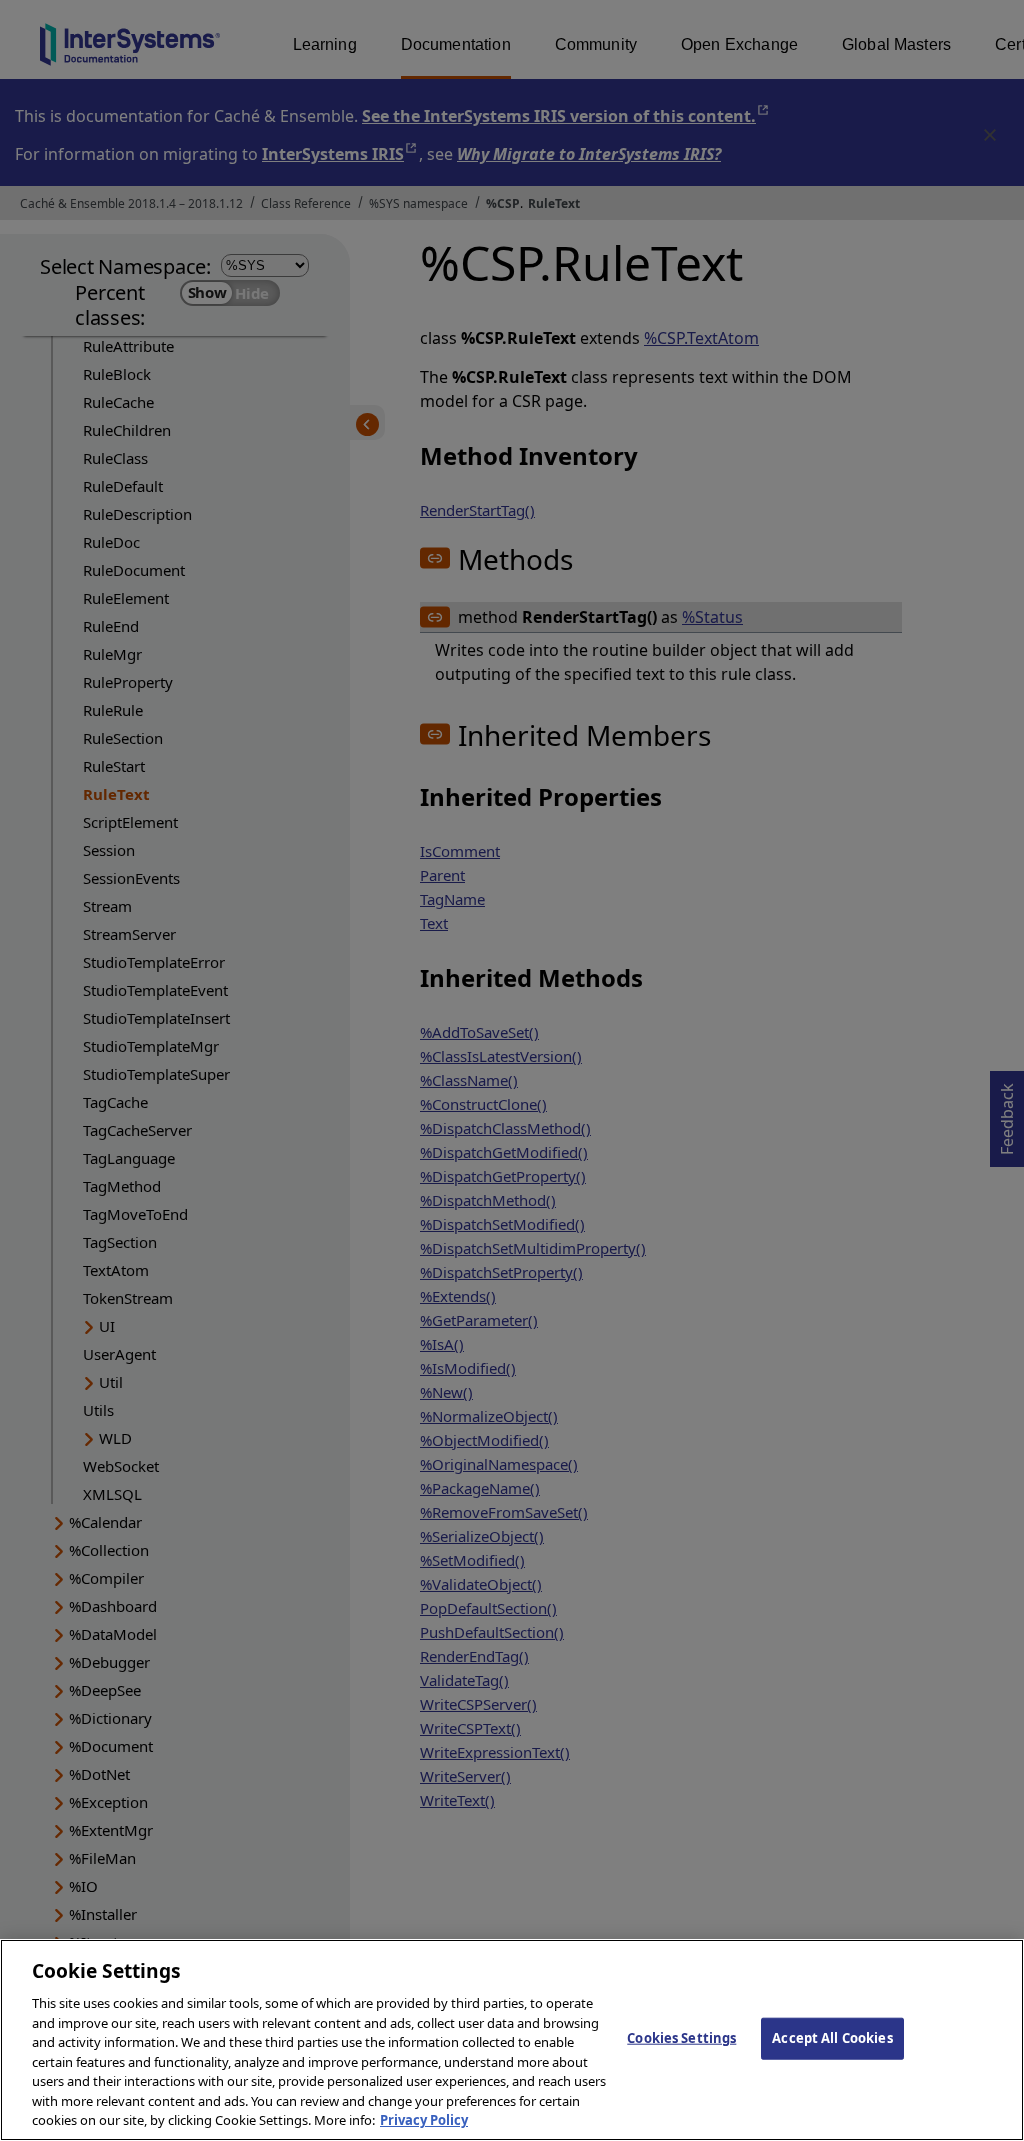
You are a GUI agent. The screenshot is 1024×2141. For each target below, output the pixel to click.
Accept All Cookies (832, 2038)
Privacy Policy (424, 2120)
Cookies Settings (681, 2038)
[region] (512, 2040)
